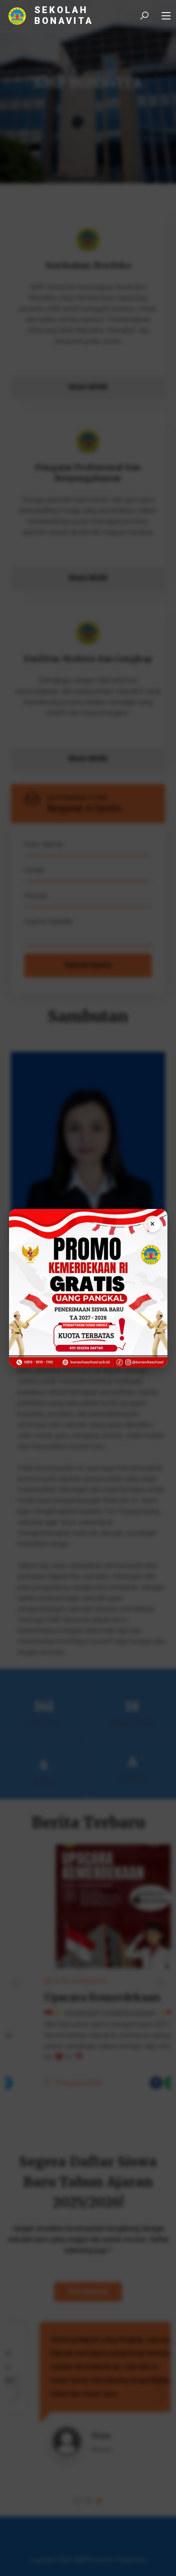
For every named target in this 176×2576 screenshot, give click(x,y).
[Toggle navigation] (166, 16)
